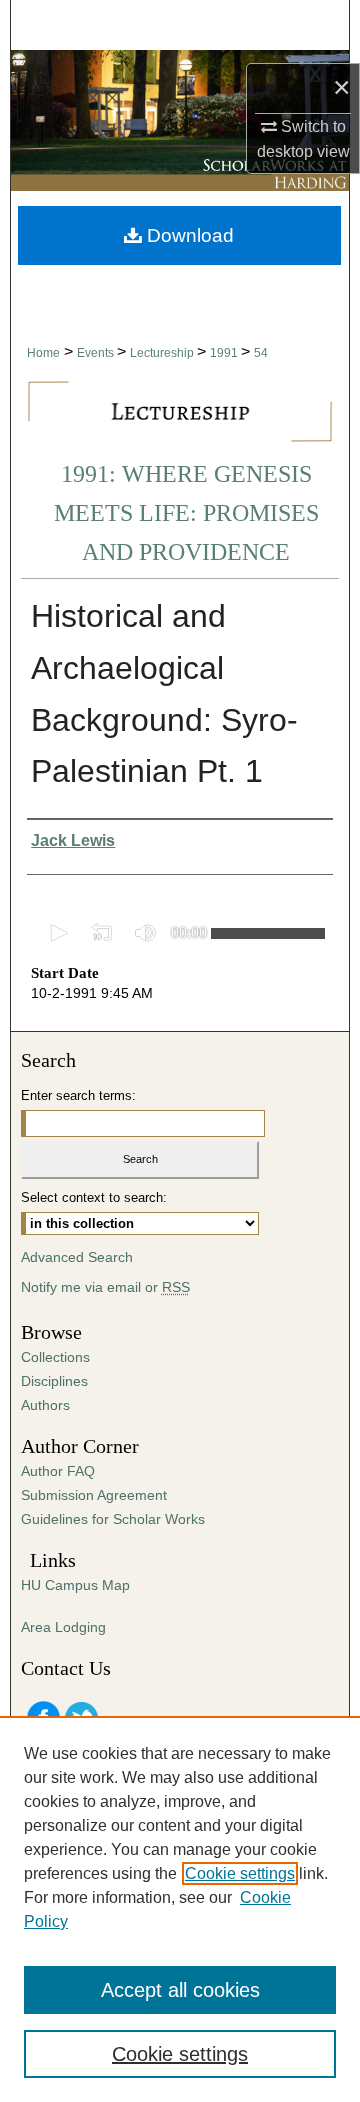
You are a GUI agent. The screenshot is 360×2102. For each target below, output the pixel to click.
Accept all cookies (180, 1990)
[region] (180, 1909)
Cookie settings (240, 1873)
